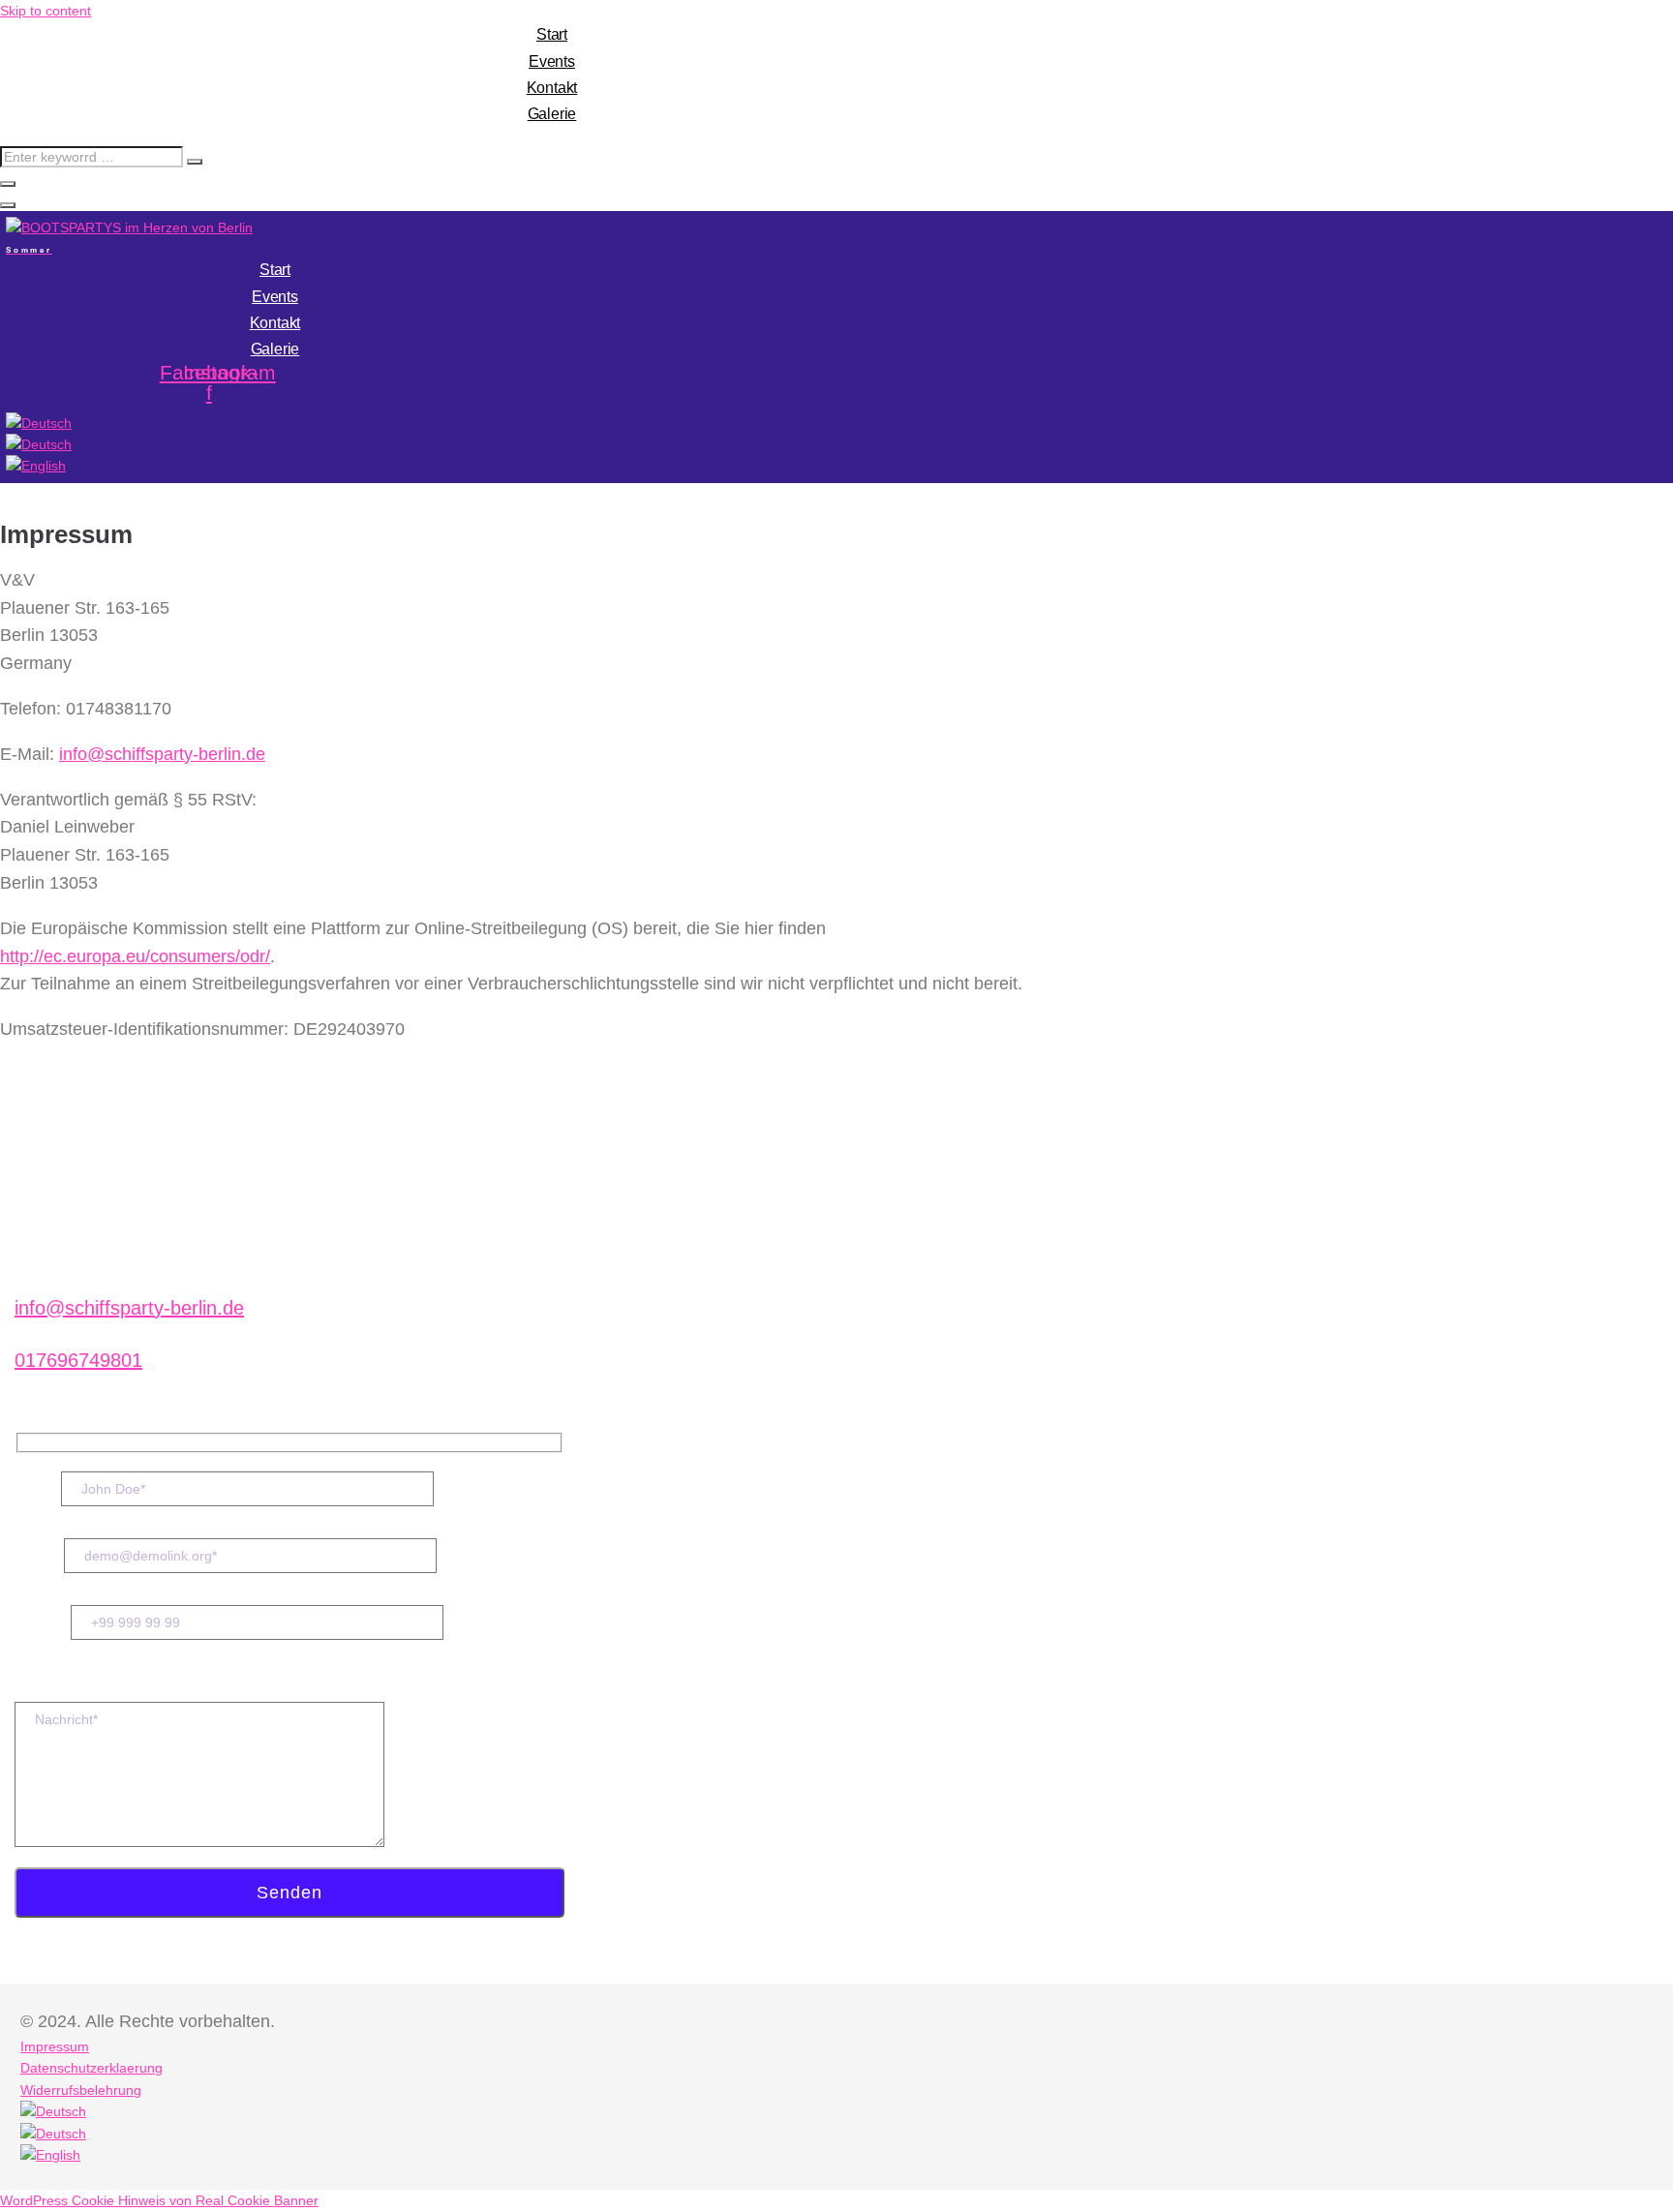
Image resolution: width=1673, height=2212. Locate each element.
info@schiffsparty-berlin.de (162, 754)
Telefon (43, 1621)
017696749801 (78, 1360)
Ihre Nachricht (69, 1685)
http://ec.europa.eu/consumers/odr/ (135, 956)
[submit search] (195, 162)
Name (38, 1488)
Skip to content (46, 11)
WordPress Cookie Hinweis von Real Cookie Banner (159, 2200)
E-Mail (39, 1555)
